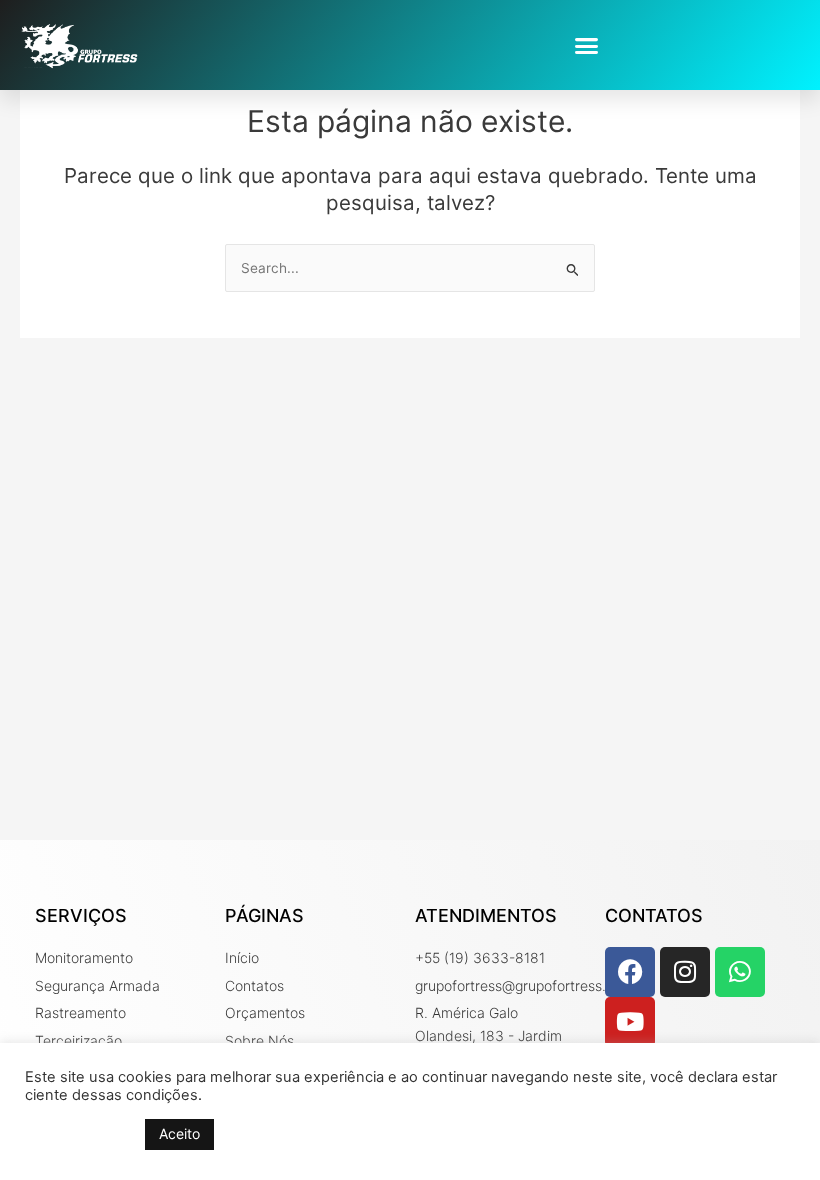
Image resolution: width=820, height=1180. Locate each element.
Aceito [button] (179, 1133)
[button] (587, 45)
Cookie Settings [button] (80, 1135)
